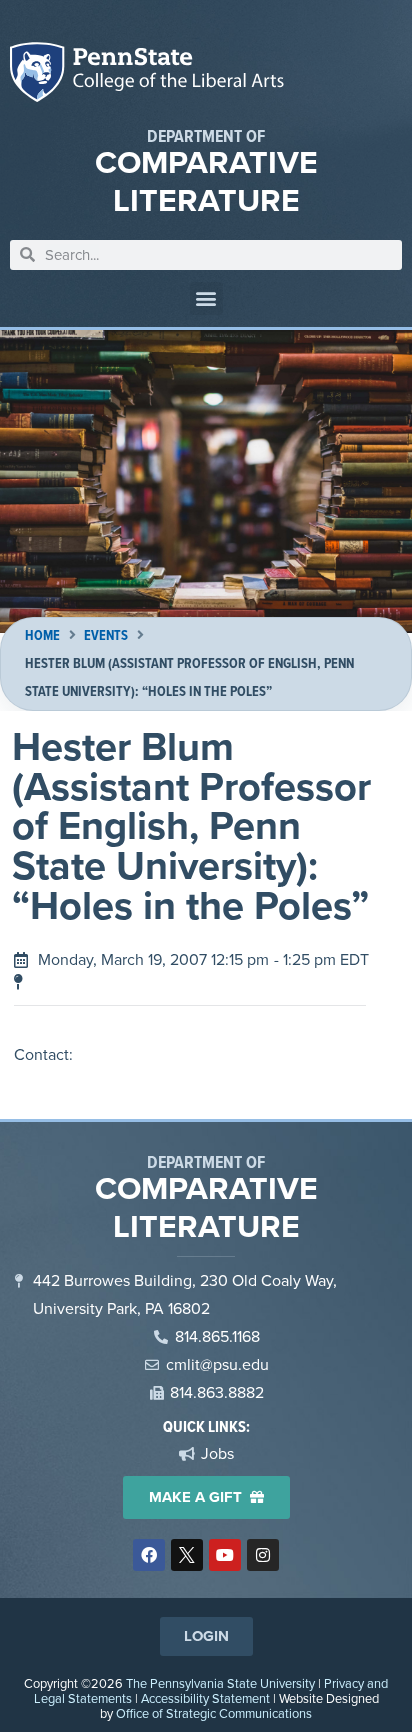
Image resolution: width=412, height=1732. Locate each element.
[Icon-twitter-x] (187, 1555)
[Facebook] (149, 1555)
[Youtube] (225, 1555)
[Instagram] (263, 1555)
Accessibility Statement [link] (205, 1698)
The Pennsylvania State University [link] (220, 1683)
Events (106, 635)
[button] (206, 298)
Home (42, 635)
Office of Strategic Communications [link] (214, 1713)
